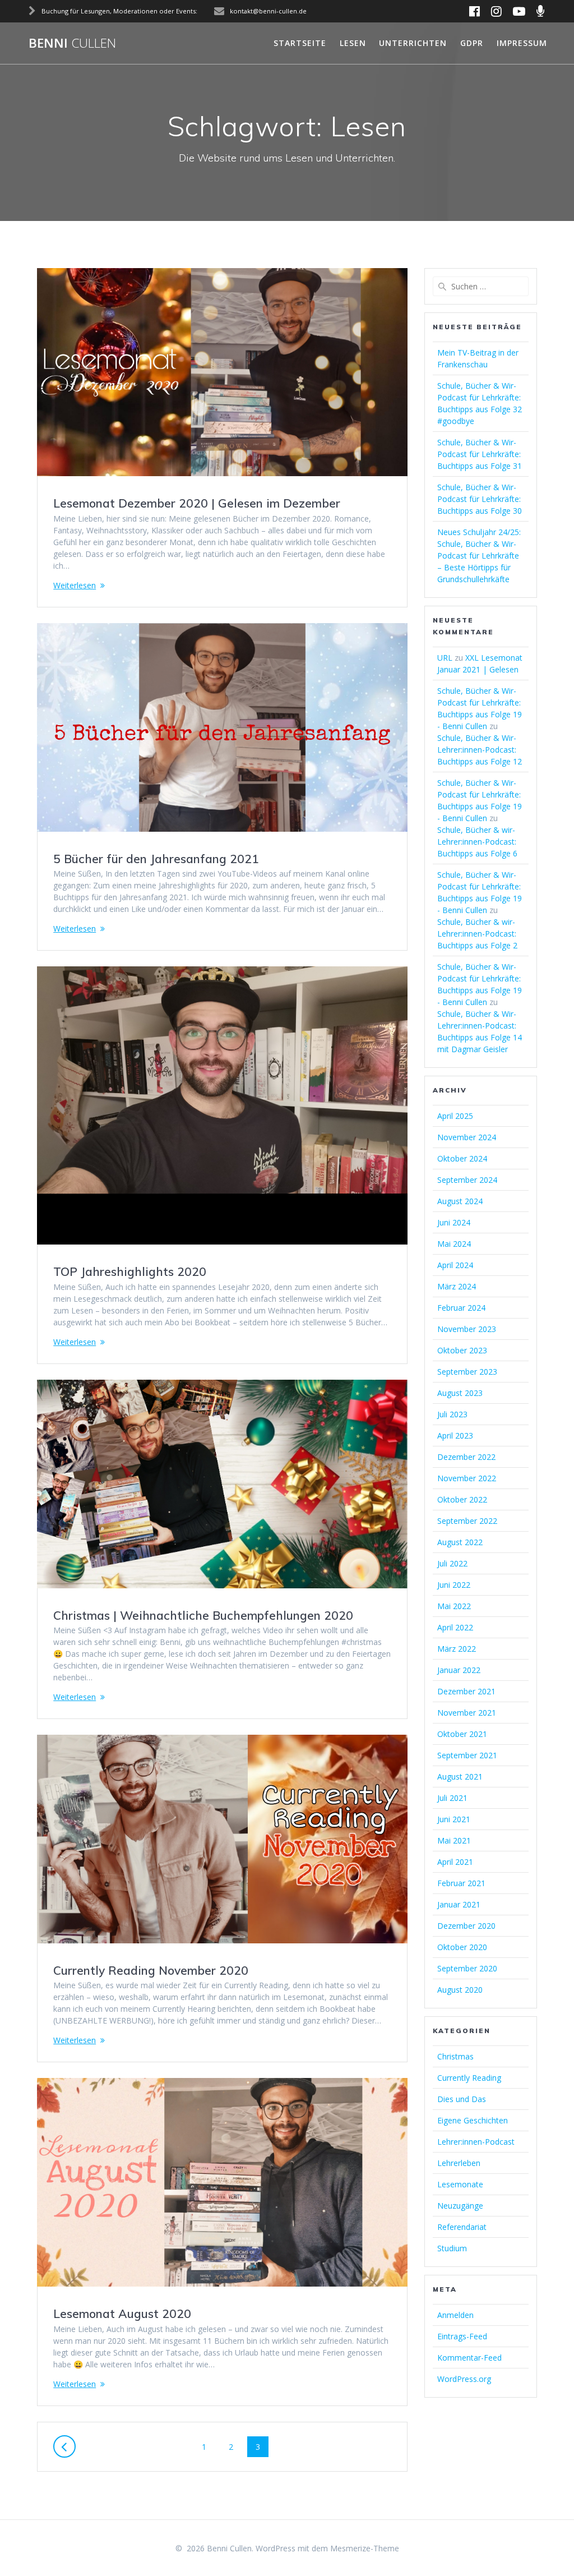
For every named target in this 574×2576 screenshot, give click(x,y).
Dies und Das (462, 2099)
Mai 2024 (454, 1244)
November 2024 (467, 1137)
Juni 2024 (454, 1222)
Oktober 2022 (462, 1499)
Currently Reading (469, 2078)
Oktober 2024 (462, 1158)
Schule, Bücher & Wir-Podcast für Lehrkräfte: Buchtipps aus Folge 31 (480, 454)
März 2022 (457, 1649)
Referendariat (462, 2227)
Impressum (522, 43)
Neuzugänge (460, 2206)
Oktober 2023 (462, 1350)
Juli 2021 (452, 1798)
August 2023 (460, 1393)
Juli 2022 (452, 1563)
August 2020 (460, 1990)
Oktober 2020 (462, 1947)
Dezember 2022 (466, 1457)
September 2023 (467, 1372)
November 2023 (467, 1329)
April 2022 (455, 1627)
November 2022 (467, 1478)
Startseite (300, 43)
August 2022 (460, 1542)
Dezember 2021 (466, 1691)
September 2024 (467, 1180)
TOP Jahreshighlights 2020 (130, 1271)
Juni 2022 (454, 1585)
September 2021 (467, 1755)
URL (445, 658)
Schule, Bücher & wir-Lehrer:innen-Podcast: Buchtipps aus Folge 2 (477, 934)
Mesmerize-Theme (365, 2548)
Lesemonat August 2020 (122, 2314)
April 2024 (455, 1265)
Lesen (353, 43)
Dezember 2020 (466, 1926)
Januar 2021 (459, 1904)
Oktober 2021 (462, 1734)
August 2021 (460, 1777)
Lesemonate (460, 2184)
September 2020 (467, 1968)
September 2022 (467, 1521)
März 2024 (457, 1286)
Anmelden (455, 2315)
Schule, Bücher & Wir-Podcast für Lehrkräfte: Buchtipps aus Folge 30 (480, 499)
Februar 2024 (461, 1308)
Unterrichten (413, 43)
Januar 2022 (459, 1670)
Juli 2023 (452, 1414)
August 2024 (460, 1201)
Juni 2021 (454, 1819)
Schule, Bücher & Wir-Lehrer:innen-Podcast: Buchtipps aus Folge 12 (480, 750)
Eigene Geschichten (473, 2120)
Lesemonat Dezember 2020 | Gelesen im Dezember (197, 503)
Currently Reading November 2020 (151, 1970)
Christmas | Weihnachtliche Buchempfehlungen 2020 (203, 1615)
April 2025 (455, 1116)
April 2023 (455, 1436)
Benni (72, 43)
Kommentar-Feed (469, 2358)
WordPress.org (464, 2379)
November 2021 (467, 1713)
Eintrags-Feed (462, 2336)
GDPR (472, 43)
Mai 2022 (454, 1606)
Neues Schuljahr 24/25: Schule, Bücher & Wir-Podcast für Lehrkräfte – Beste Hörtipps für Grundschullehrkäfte (479, 556)
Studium (452, 2248)
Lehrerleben (459, 2163)
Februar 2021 (461, 1883)
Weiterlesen (75, 585)
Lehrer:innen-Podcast (476, 2142)
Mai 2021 (454, 1840)
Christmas (455, 2056)
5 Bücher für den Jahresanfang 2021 (156, 859)
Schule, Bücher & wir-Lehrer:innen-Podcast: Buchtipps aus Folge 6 (477, 842)
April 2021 (455, 1862)
